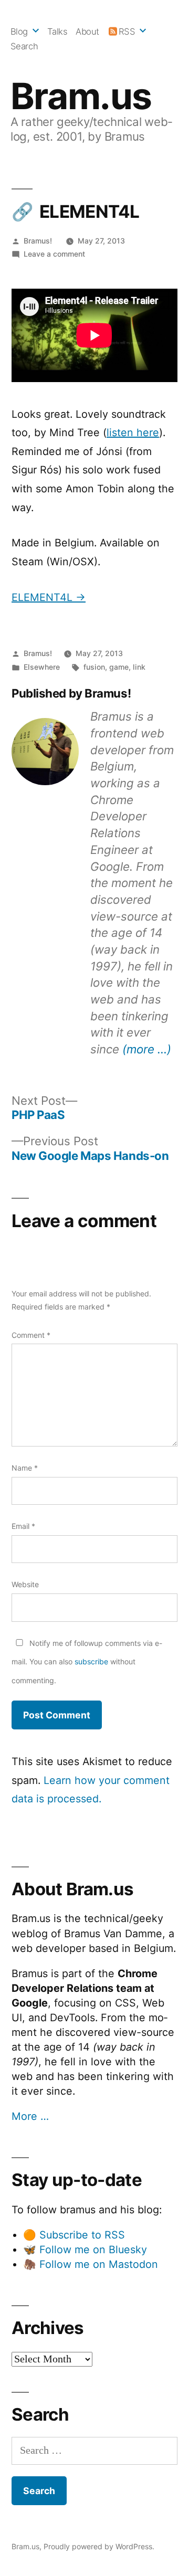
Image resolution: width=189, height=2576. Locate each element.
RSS (127, 31)
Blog (19, 31)
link (139, 667)
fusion (94, 667)
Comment (31, 1335)
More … (30, 2116)
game (119, 667)
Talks (57, 31)
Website (25, 1584)
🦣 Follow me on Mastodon (91, 2264)
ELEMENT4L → (49, 597)
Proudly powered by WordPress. (99, 2546)
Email (23, 1526)
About (87, 31)
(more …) (147, 1049)
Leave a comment (54, 254)
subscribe (91, 1661)
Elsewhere (42, 667)
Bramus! (38, 241)
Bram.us (81, 96)
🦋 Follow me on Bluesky (85, 2250)
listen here (133, 432)
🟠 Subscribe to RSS (74, 2235)
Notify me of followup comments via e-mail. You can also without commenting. (87, 1662)
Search (24, 46)
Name (25, 1468)
